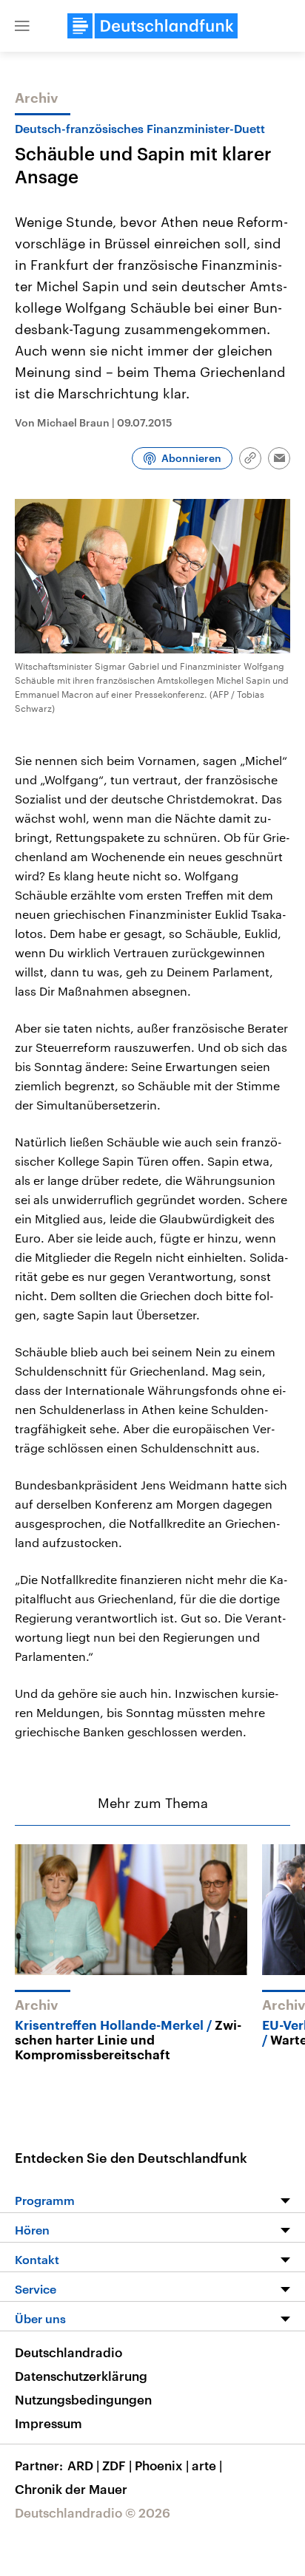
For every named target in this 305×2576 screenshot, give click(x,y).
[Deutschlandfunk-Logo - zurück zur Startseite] (152, 26)
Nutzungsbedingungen (83, 2399)
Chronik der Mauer (71, 2489)
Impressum (48, 2423)
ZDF (117, 2465)
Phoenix (162, 2465)
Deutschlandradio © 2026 (93, 2512)
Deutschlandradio (68, 2352)
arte (207, 2465)
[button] (22, 26)
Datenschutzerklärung (81, 2376)
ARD (83, 2465)
